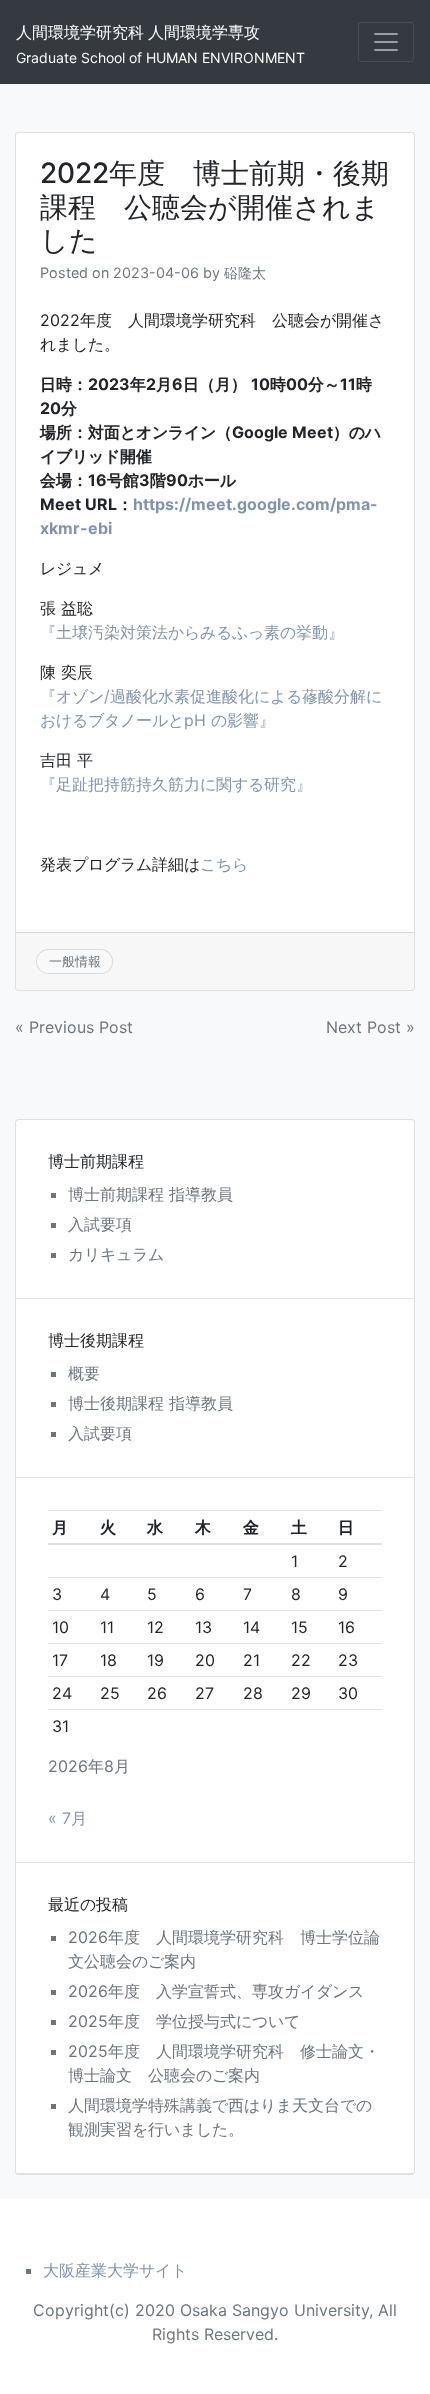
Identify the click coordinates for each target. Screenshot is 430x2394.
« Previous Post (74, 1027)
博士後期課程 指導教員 (150, 1403)
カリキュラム (116, 1254)
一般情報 (75, 961)
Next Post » (370, 1027)
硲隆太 (245, 272)
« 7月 (67, 1818)
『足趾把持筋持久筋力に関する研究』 (176, 784)
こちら (224, 864)
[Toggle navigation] (386, 42)
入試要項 (100, 1224)
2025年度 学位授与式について (184, 2021)
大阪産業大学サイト (115, 2270)
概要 (84, 1373)
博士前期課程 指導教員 (150, 1194)
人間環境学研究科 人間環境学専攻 (138, 32)
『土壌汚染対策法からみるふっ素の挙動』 (192, 632)
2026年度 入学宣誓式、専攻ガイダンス (216, 1991)
